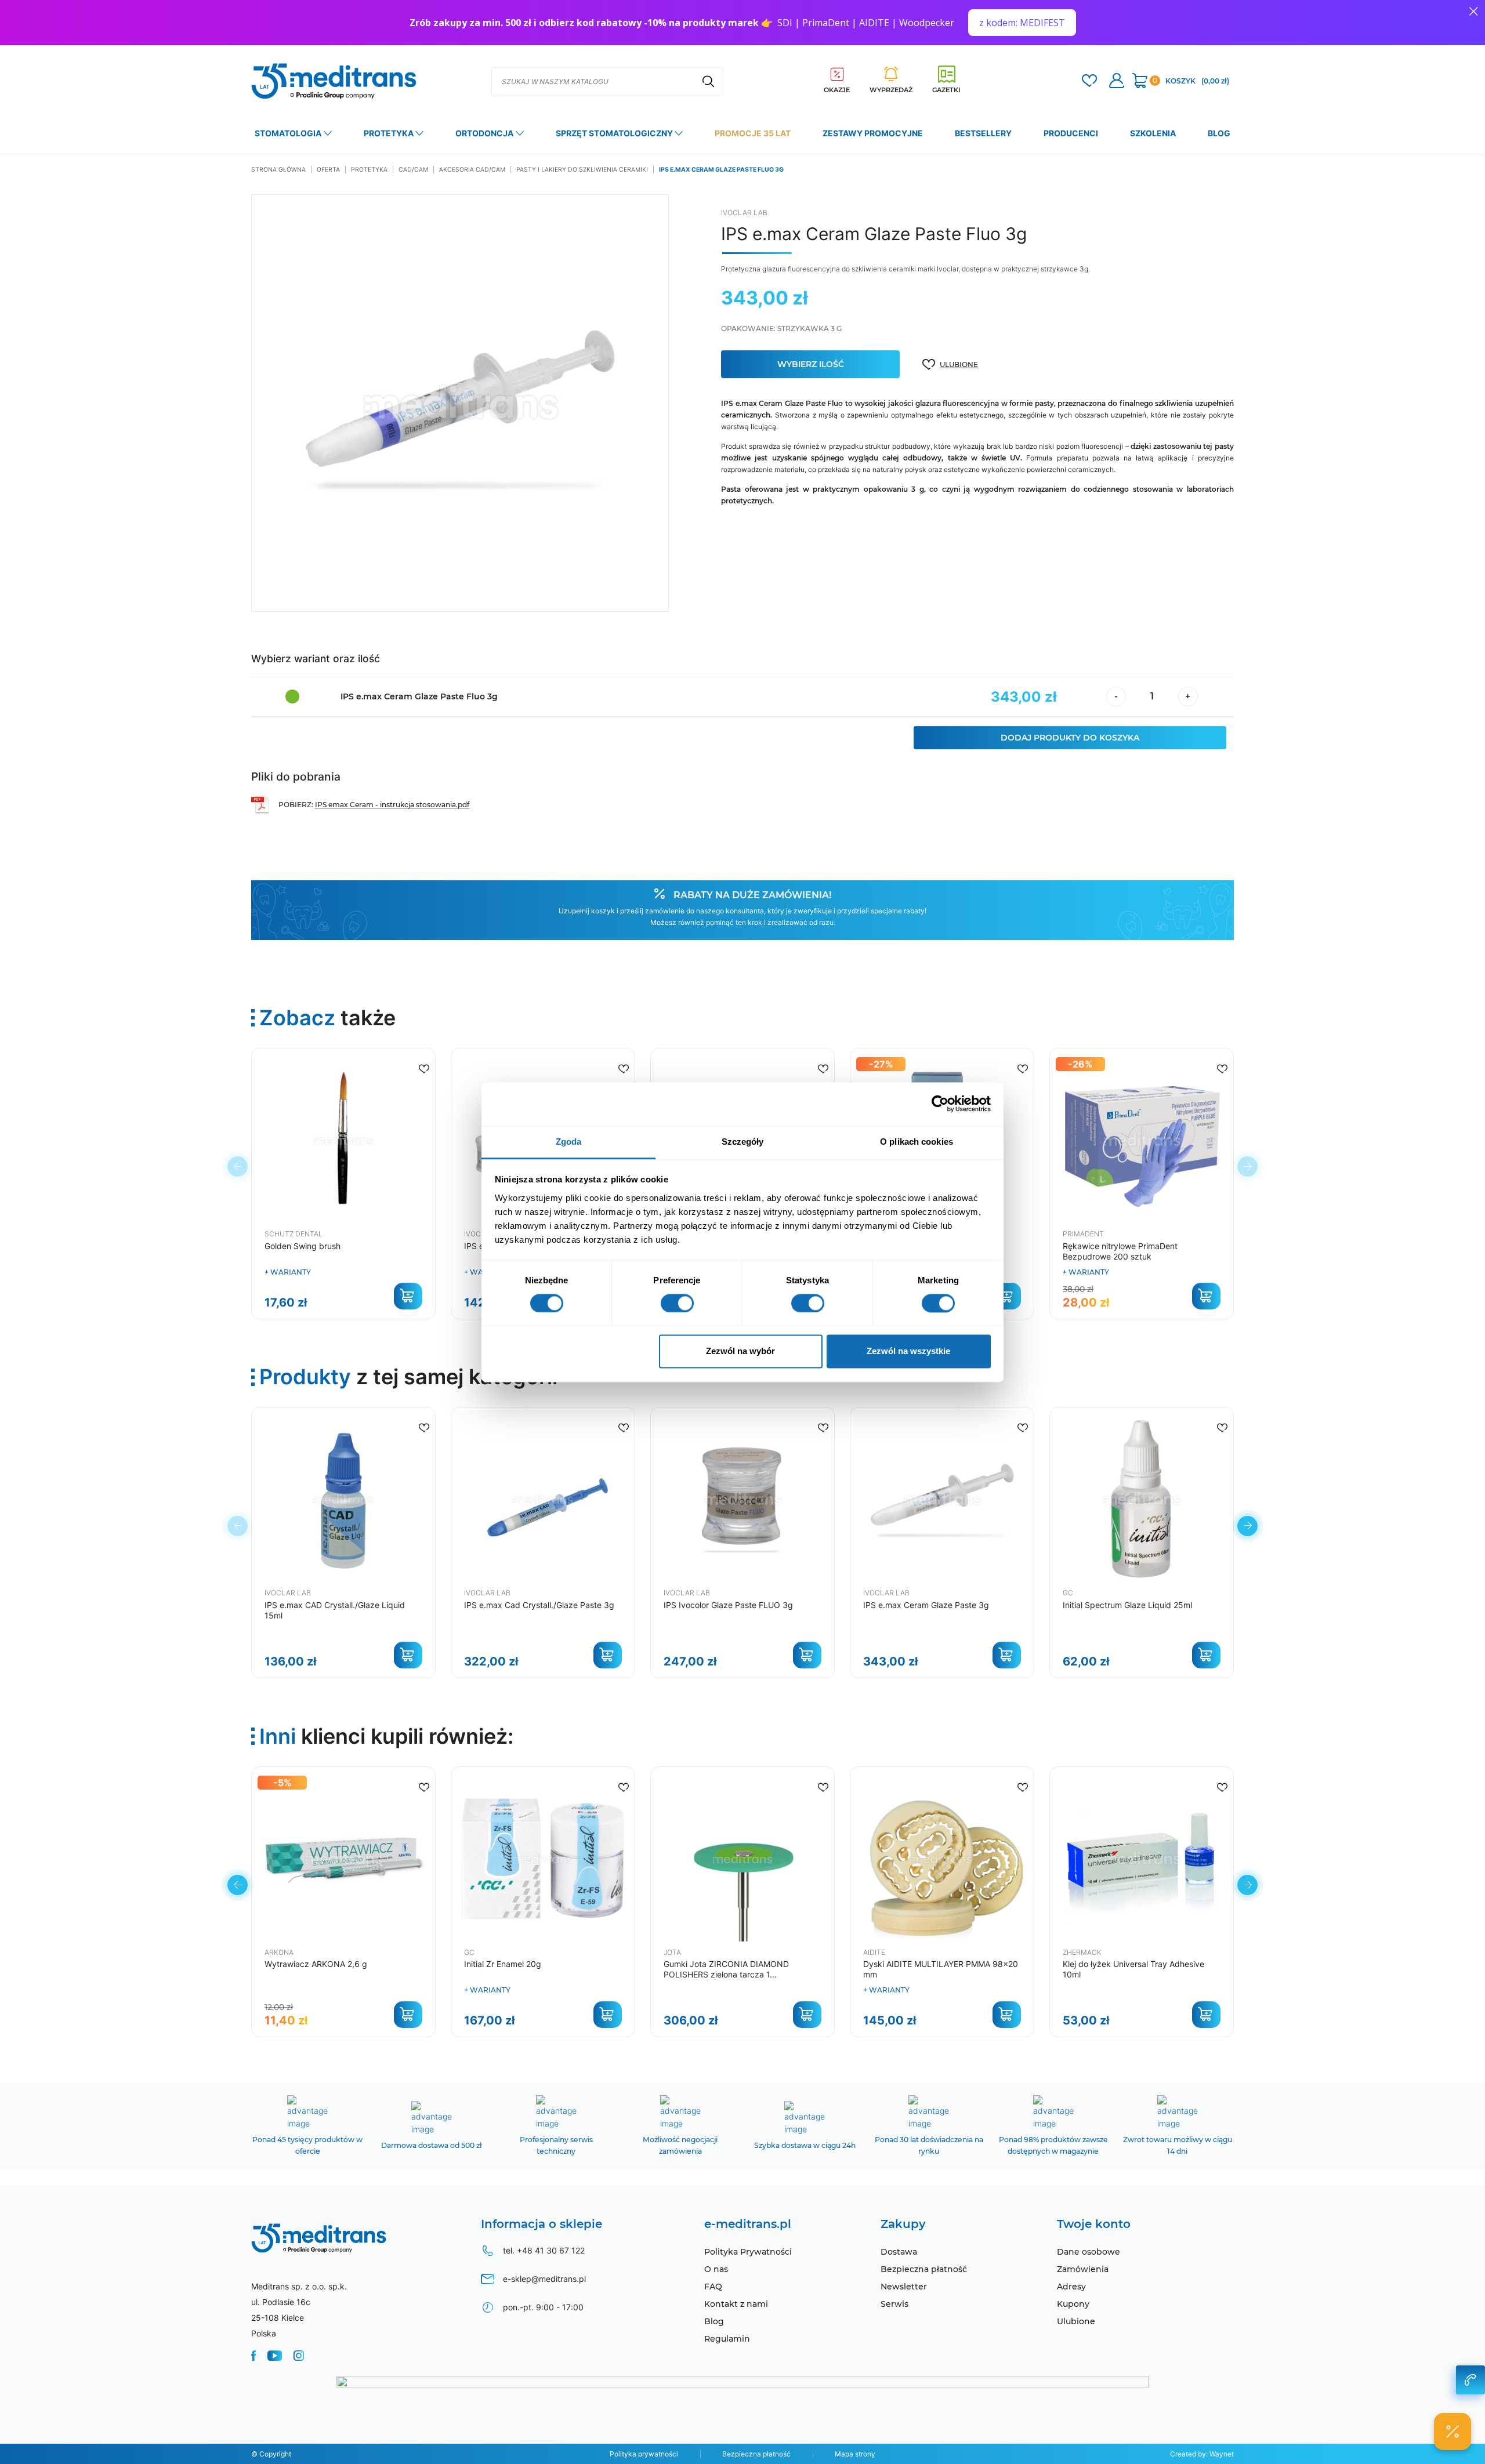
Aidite (874, 1952)
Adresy (1071, 2287)
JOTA (672, 1952)
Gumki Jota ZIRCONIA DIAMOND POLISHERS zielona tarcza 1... (726, 1969)
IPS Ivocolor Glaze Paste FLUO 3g (728, 1605)
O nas (716, 2269)
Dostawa (899, 2252)
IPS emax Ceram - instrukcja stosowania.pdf (392, 805)
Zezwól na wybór (740, 1351)
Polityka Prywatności (748, 2252)
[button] (1247, 1526)
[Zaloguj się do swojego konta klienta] (1117, 82)
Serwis (894, 2304)
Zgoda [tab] (569, 1142)
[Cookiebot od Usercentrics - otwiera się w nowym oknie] (940, 1104)
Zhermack (1082, 1952)
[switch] (677, 1303)
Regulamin (727, 2339)
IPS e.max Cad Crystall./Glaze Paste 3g (539, 1605)
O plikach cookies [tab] (917, 1142)
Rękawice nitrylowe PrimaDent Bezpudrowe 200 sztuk (1120, 1251)
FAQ (713, 2287)
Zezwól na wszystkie (908, 1351)
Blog (714, 2321)
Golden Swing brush (303, 1246)
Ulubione (1076, 2321)
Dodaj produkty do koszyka (1070, 738)
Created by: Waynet (1202, 2454)
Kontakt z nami (736, 2304)
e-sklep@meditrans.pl (544, 2279)
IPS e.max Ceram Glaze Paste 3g (926, 1605)
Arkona (279, 1952)
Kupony (1073, 2304)
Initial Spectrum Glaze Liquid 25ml (1127, 1605)
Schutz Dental (294, 1234)
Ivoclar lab (744, 213)
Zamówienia (1083, 2269)
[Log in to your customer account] (1089, 82)
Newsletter (904, 2287)
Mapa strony (855, 2454)
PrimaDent (1083, 1234)
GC (1068, 1593)
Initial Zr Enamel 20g (503, 1964)
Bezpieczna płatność (924, 2269)
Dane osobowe (1089, 2252)
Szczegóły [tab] (743, 1142)
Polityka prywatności (644, 2454)
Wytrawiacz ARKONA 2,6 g (316, 1964)
